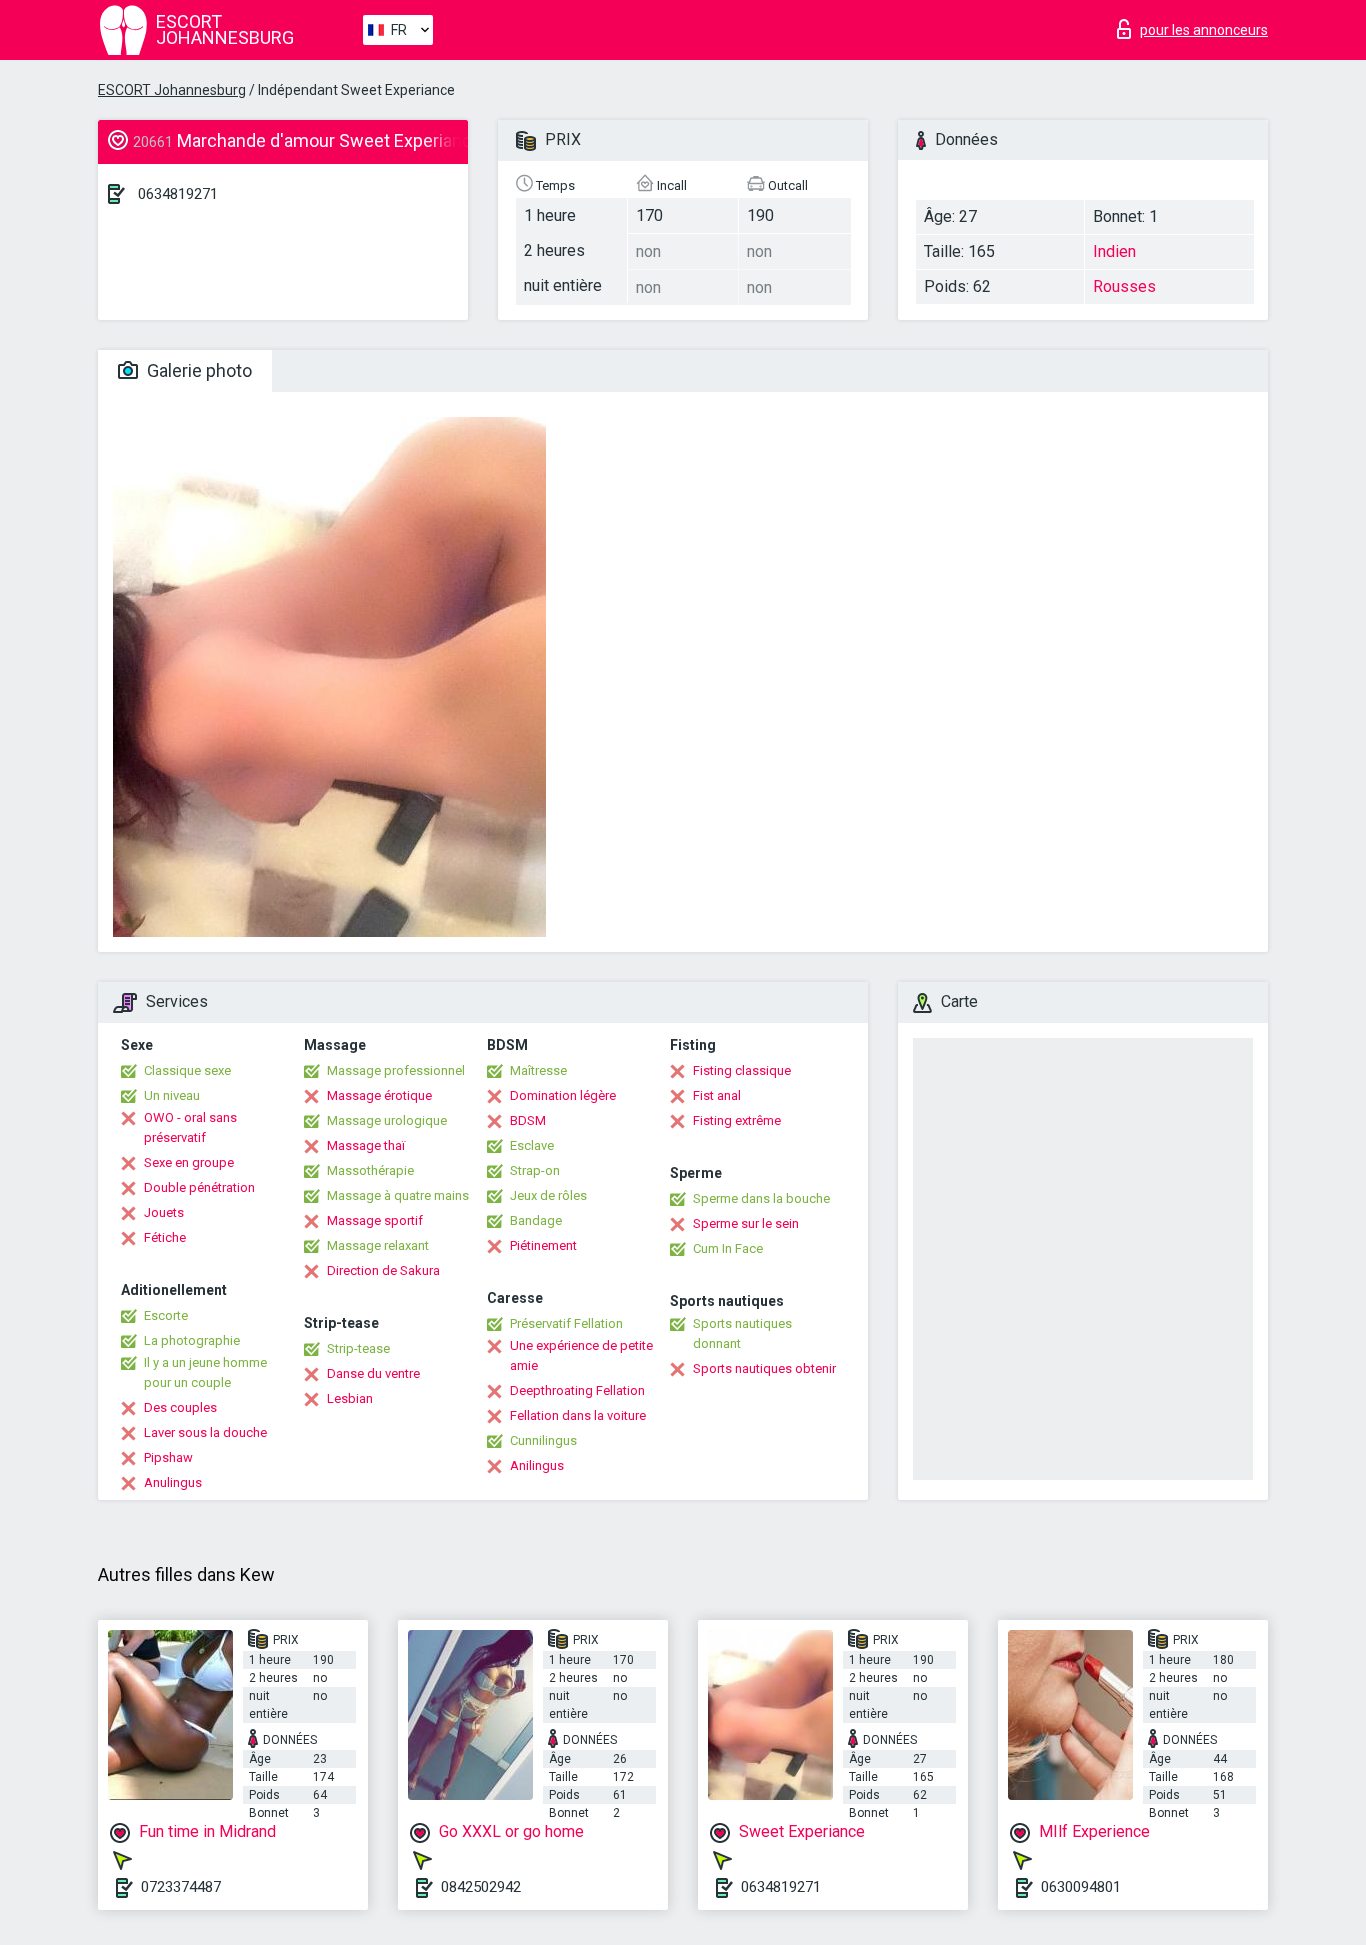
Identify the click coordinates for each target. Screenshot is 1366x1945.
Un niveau (172, 1095)
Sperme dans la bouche (761, 1198)
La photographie (192, 1340)
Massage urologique (387, 1120)
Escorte (166, 1315)
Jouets (164, 1212)
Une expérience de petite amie (581, 1355)
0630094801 (1081, 1887)
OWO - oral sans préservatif (190, 1127)
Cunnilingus (543, 1440)
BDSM (528, 1120)
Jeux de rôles (548, 1195)
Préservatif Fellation (566, 1323)
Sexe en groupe (189, 1162)
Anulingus (173, 1482)
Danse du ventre (373, 1373)
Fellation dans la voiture (578, 1415)
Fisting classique (742, 1070)
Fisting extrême (737, 1120)
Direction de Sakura (383, 1270)
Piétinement (543, 1245)
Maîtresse (538, 1070)
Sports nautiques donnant (742, 1333)
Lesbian (350, 1398)
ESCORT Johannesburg (172, 90)
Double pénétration (199, 1187)
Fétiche (165, 1237)
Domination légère (563, 1095)
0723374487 (181, 1887)
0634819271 (178, 194)
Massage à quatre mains (398, 1195)
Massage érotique (379, 1095)
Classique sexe (187, 1070)
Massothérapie (370, 1170)
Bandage (536, 1220)
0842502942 (481, 1887)
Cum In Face (728, 1248)
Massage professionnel (396, 1070)
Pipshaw (168, 1457)
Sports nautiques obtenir (764, 1368)
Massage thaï (366, 1145)
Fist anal (717, 1095)
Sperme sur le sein (746, 1223)
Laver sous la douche (205, 1432)
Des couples (180, 1407)
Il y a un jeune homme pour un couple (205, 1372)
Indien (1114, 251)
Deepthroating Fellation (577, 1390)
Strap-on (535, 1170)
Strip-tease (358, 1348)
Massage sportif (375, 1220)
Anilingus (537, 1465)
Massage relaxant (378, 1245)
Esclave (532, 1145)
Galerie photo (197, 370)
